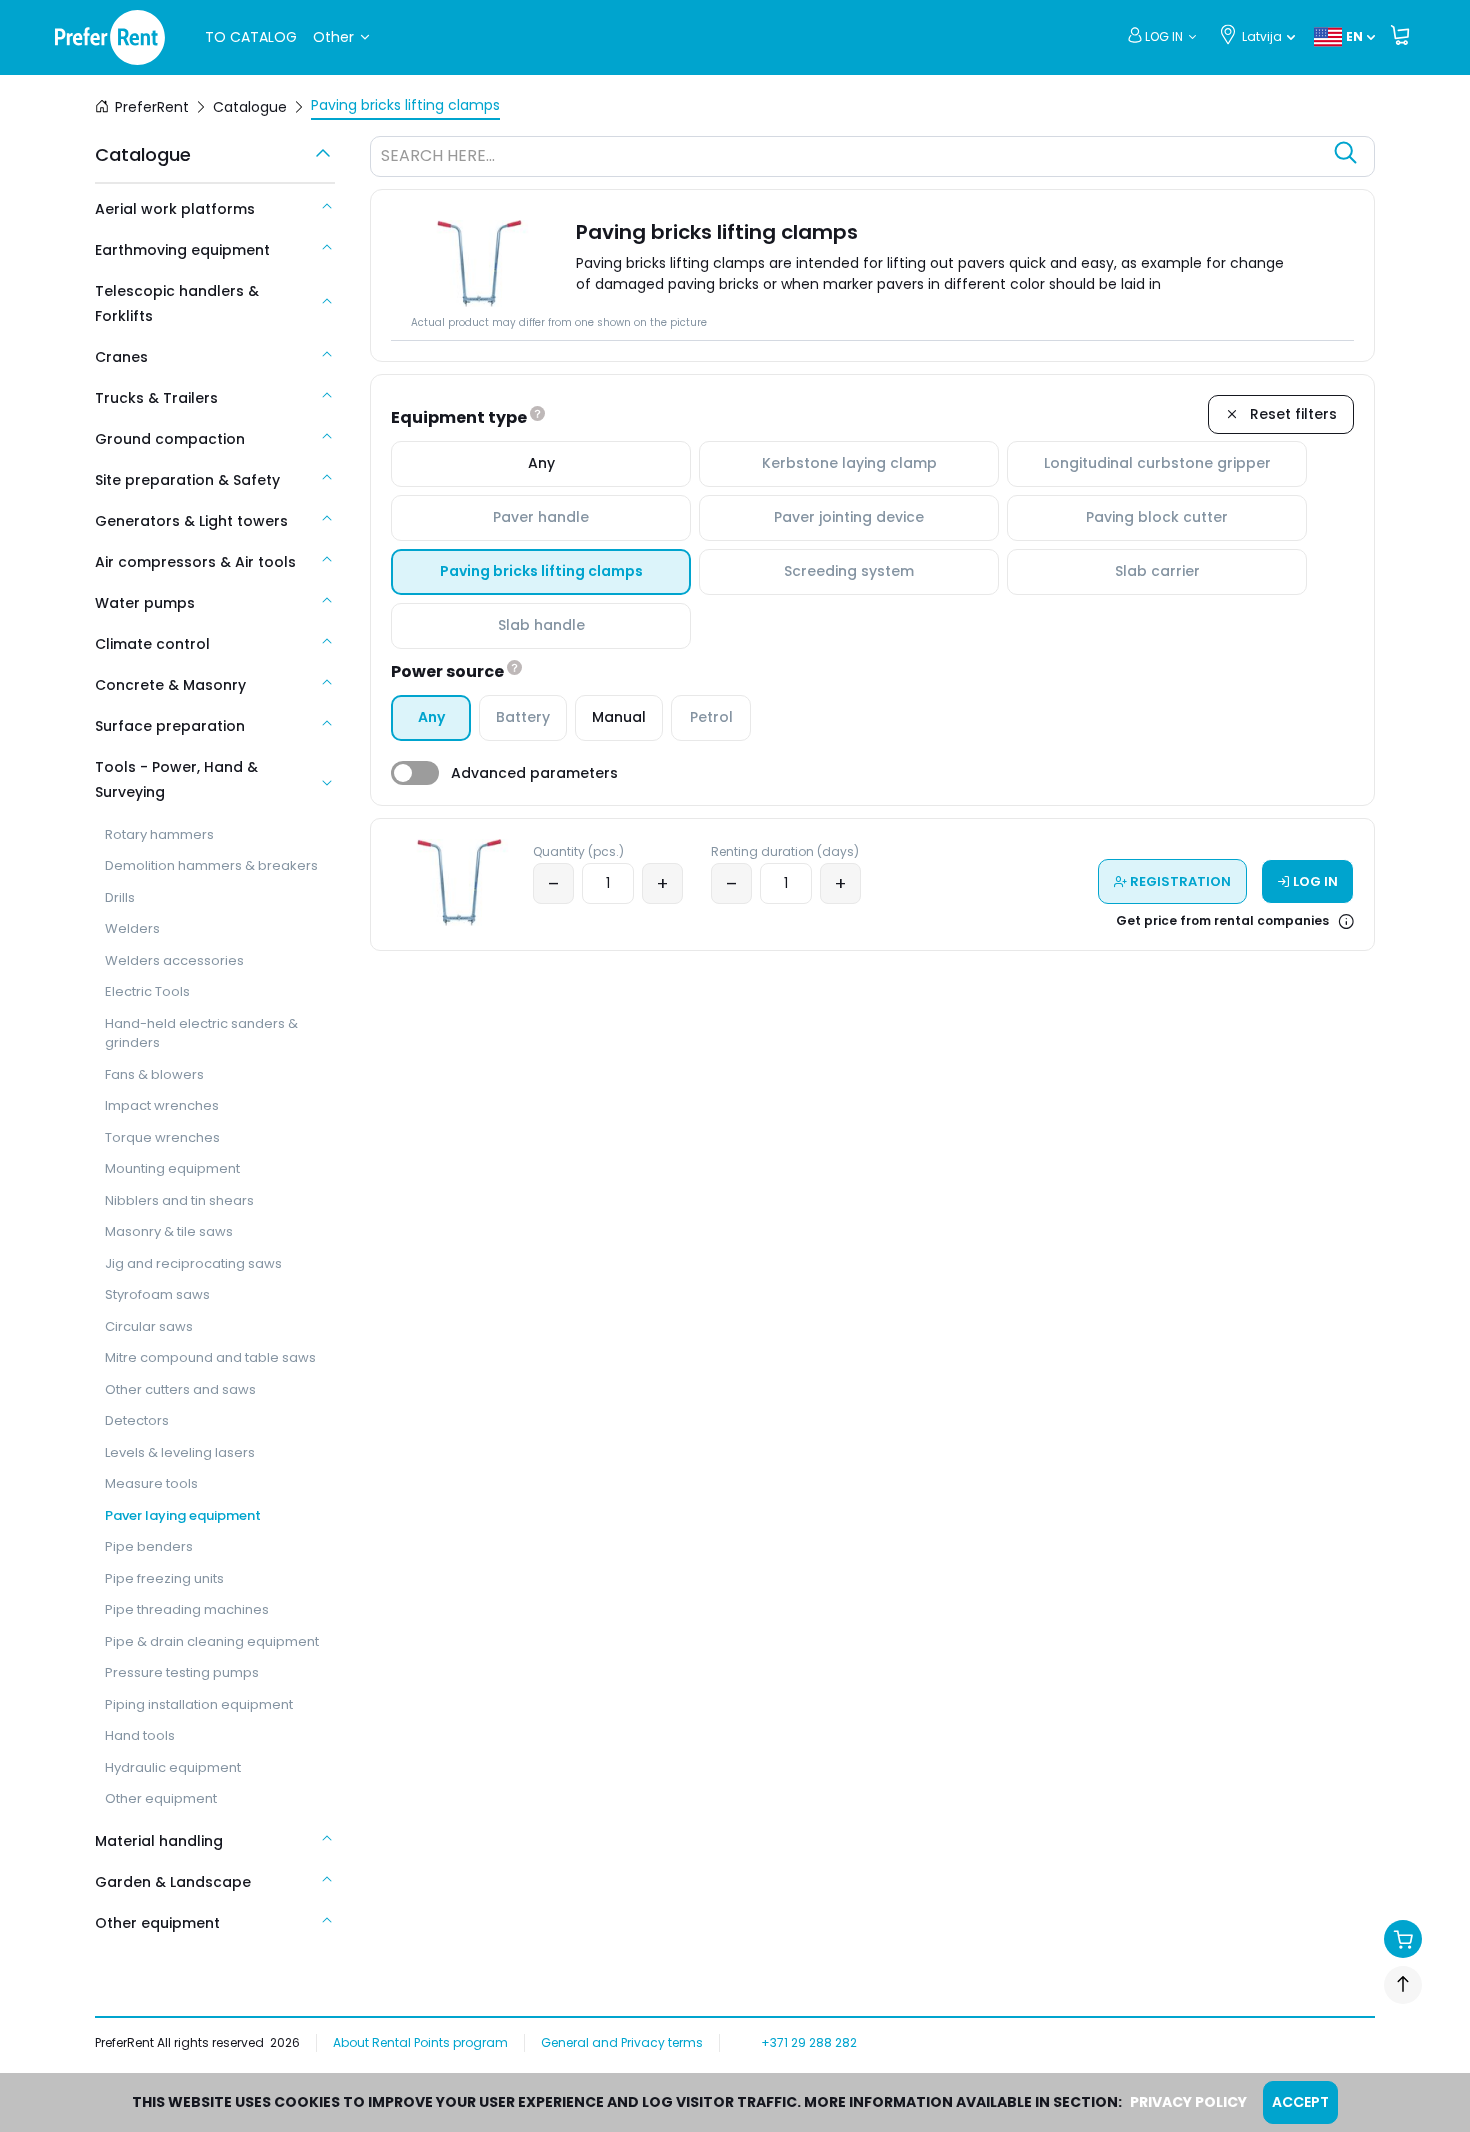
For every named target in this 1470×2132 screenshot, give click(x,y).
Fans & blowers (154, 1074)
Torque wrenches (162, 1137)
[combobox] (852, 159)
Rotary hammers (159, 834)
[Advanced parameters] (415, 773)
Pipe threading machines (187, 1609)
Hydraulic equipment (173, 1767)
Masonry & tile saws (169, 1231)
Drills (120, 897)
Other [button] (333, 37)
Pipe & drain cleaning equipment (212, 1641)
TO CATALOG (251, 37)
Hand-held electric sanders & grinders (201, 1033)
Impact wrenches (162, 1105)
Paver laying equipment (183, 1515)
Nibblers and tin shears (179, 1200)
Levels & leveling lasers (180, 1452)
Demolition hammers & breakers (211, 865)
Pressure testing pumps (182, 1672)
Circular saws (149, 1326)
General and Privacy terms (622, 2042)
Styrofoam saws (157, 1294)
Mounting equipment (172, 1168)
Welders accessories (174, 960)
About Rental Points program (420, 2042)
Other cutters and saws (180, 1389)
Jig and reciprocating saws (193, 1263)
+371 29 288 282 (809, 2042)
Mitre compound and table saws (210, 1357)
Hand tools (140, 1735)
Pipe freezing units (164, 1578)
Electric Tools (147, 991)
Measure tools (151, 1483)
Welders (132, 928)
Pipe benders (149, 1546)
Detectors (137, 1420)
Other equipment (161, 1798)
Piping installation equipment (199, 1704)
